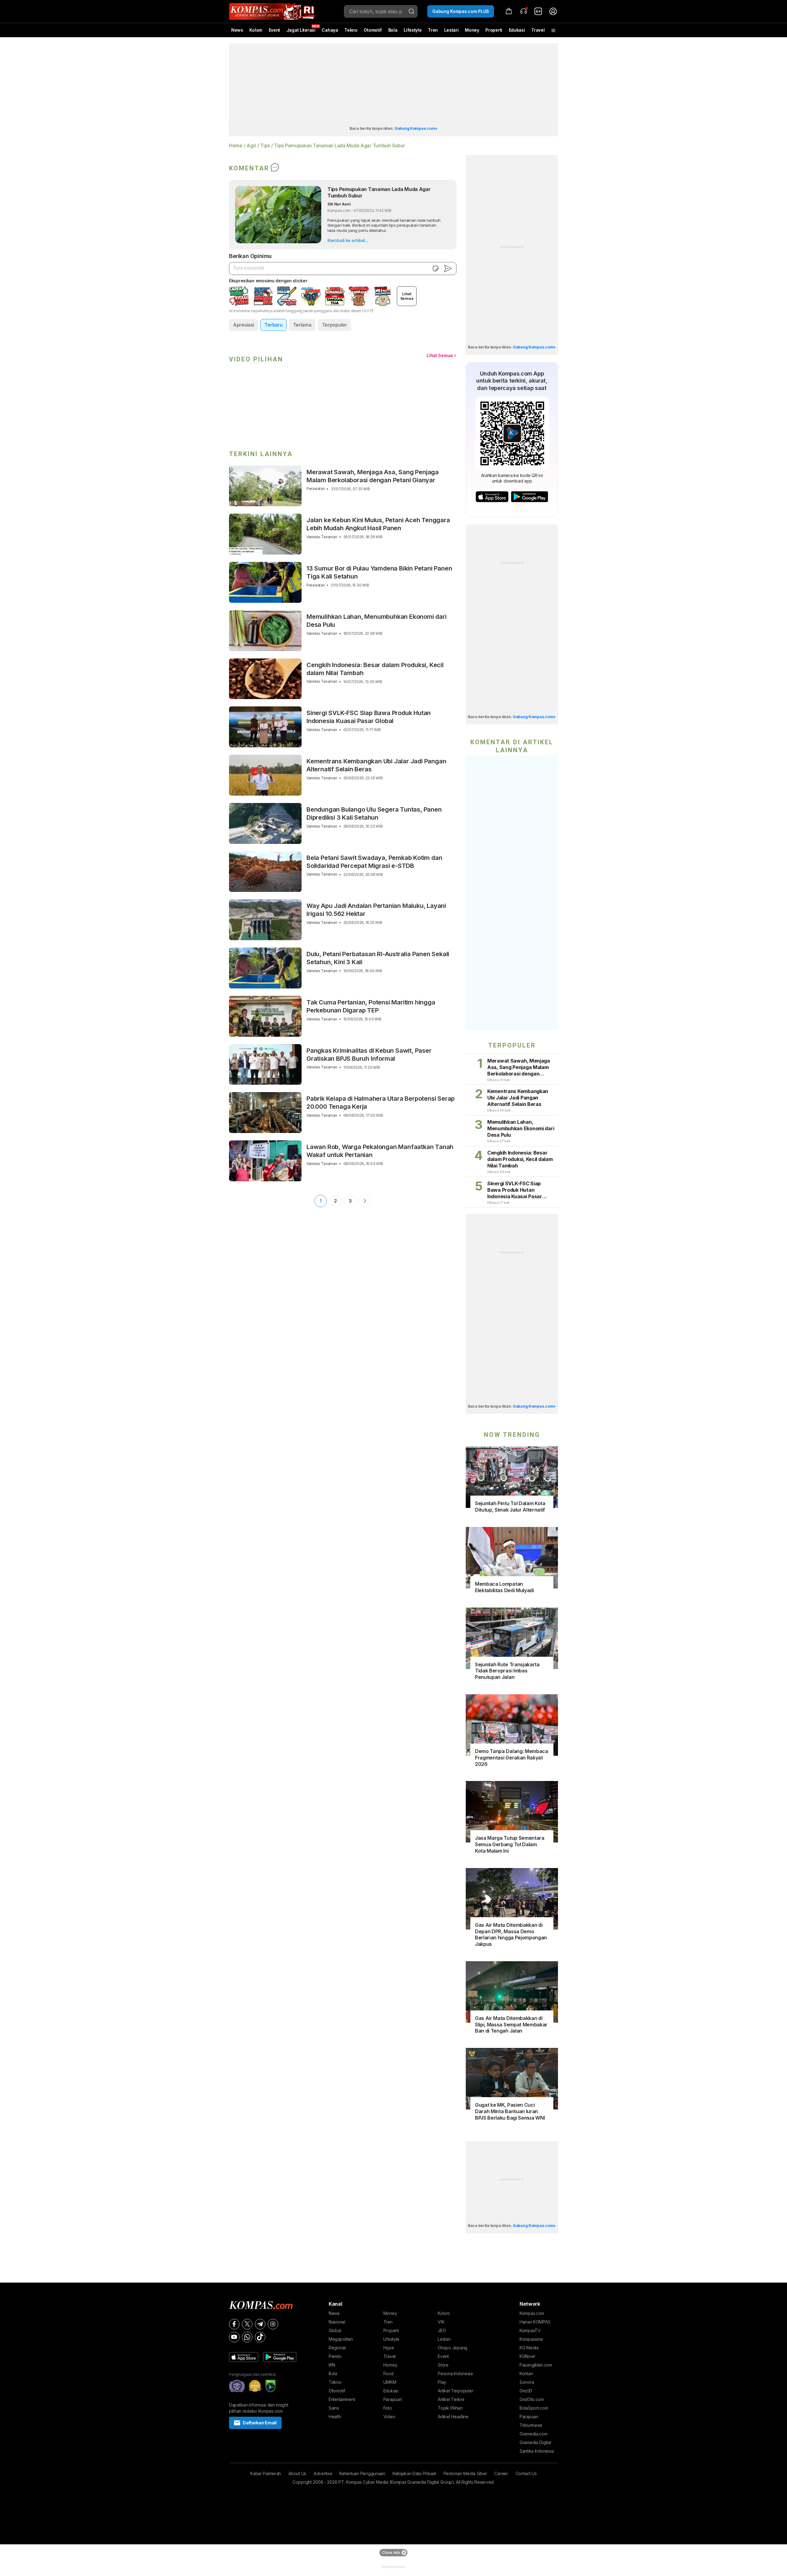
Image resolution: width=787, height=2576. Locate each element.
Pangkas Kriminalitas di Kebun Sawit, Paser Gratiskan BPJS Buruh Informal (369, 1055)
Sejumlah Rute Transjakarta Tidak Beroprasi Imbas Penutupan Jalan (507, 1671)
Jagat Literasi (301, 30)
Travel (538, 30)
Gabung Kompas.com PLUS (461, 11)
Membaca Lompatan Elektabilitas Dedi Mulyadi (504, 1587)
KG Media (529, 2348)
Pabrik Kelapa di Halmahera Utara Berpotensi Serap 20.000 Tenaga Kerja (381, 1103)
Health (335, 2417)
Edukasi (517, 30)
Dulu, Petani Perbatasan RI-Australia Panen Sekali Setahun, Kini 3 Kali (378, 958)
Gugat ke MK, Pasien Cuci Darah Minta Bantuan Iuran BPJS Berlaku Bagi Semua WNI (510, 2111)
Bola (393, 30)
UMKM (390, 2382)
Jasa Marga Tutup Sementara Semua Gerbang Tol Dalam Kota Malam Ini (510, 1844)
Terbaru (273, 325)
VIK (441, 2322)
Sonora (527, 2382)
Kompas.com (532, 2313)
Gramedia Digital (535, 2442)
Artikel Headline (453, 2417)
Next (365, 1201)
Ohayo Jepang (453, 2348)
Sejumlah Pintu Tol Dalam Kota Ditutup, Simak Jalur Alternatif (510, 1507)
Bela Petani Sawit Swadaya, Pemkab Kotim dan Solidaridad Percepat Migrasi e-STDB (374, 862)
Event (275, 30)
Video (389, 2417)
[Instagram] (273, 2324)
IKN (332, 2365)
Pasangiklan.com (536, 2365)
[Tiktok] (260, 2337)
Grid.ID (526, 2391)
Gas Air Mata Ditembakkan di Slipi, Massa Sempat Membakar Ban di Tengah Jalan (511, 2025)
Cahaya (330, 30)
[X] (247, 2324)
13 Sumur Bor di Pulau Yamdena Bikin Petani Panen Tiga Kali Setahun (379, 572)
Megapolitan (341, 2339)
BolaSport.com (534, 2408)
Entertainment (342, 2399)
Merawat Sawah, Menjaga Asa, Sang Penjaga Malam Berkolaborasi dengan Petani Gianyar (373, 476)
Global (335, 2330)
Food (388, 2373)
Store (443, 2365)
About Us (297, 2473)
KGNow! (527, 2356)
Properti (494, 30)
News (237, 30)
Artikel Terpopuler (455, 2391)
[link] (538, 11)
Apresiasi (243, 325)
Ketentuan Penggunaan (362, 2473)
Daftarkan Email (260, 2423)
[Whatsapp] (247, 2337)
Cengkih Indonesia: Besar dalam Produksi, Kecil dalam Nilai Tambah (375, 669)
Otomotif (373, 30)
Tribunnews (531, 2425)
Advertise (323, 2473)
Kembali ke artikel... (348, 240)
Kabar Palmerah (266, 2473)
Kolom (256, 30)
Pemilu (335, 2356)
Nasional (337, 2322)
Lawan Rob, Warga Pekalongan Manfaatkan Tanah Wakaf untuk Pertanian (380, 1151)
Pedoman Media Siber (465, 2473)
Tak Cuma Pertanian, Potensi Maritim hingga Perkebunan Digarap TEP (371, 1006)
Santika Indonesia (537, 2451)
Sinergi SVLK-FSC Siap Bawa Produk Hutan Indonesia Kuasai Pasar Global (369, 717)
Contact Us (526, 2473)
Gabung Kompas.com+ (416, 128)
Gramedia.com (534, 2434)
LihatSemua (407, 296)
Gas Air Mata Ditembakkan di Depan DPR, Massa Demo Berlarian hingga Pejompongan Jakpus (511, 1934)
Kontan (526, 2373)
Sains (334, 2408)
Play (442, 2382)
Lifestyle (413, 30)
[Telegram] (260, 2324)
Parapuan (393, 2399)
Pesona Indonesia (455, 2373)
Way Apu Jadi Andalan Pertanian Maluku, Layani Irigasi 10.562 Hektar (376, 910)
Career (501, 2473)
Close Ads (391, 2552)
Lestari (451, 32)
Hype (389, 2348)
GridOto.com (532, 2399)
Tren (433, 30)
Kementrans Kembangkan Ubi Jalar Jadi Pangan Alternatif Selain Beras (376, 765)
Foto (388, 2408)
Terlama (302, 325)
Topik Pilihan (450, 2408)
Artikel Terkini (451, 2399)
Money (472, 30)
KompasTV (530, 2330)
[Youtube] (234, 2337)
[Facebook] (234, 2324)
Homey (390, 2365)
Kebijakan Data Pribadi (414, 2473)
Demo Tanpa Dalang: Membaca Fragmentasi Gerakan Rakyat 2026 (512, 1758)
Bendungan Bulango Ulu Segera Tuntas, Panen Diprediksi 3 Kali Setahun (374, 813)
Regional (337, 2348)
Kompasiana (531, 2339)
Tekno (351, 30)
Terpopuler (334, 325)
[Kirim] (448, 268)
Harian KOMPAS (535, 2322)
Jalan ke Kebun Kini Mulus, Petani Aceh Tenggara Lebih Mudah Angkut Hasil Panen (378, 524)
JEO (442, 2330)
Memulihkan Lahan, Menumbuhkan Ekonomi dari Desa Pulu (377, 621)
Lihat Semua (440, 355)
